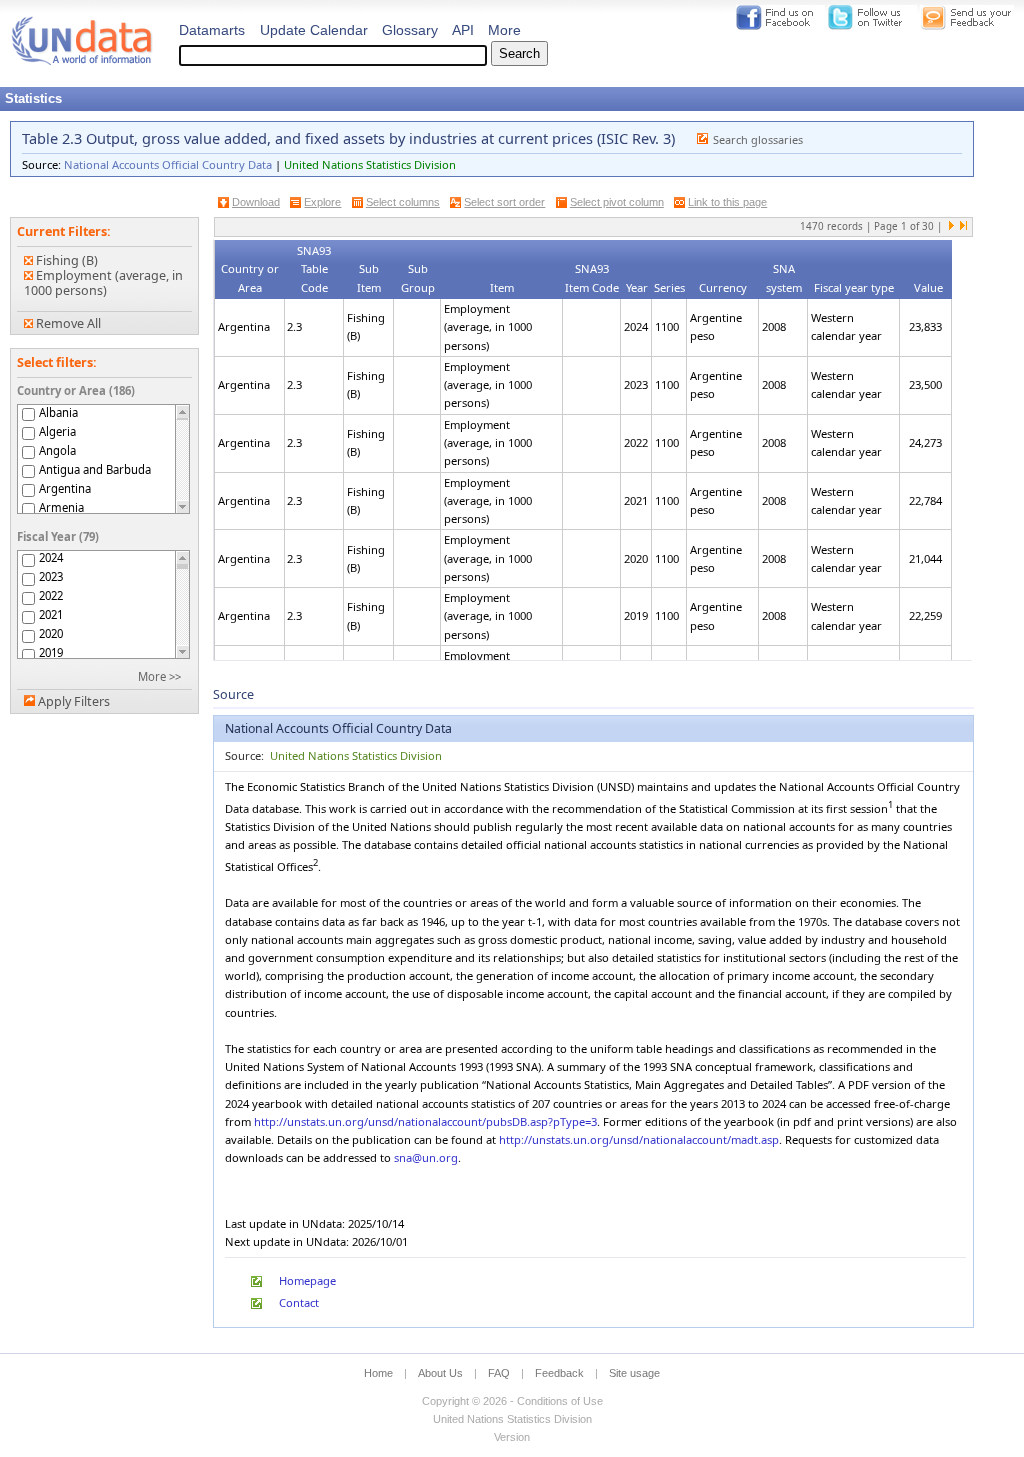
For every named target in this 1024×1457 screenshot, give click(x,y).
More (504, 30)
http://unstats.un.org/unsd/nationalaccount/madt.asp (639, 1139)
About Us (440, 1373)
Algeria (57, 431)
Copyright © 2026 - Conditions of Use (512, 1401)
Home (378, 1373)
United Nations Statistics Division (370, 164)
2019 (51, 653)
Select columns (403, 202)
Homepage (307, 1280)
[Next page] (952, 227)
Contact (299, 1302)
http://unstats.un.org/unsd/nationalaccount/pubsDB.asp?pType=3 (425, 1121)
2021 (51, 615)
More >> (159, 676)
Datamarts (212, 30)
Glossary (410, 30)
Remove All (67, 323)
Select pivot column (617, 202)
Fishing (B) (65, 260)
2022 (51, 596)
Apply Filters (74, 701)
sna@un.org (426, 1157)
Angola (57, 450)
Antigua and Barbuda (95, 469)
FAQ (499, 1373)
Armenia (61, 507)
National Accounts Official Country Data (168, 164)
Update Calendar (314, 30)
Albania (58, 412)
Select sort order (504, 202)
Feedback (559, 1373)
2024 (51, 558)
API (463, 30)
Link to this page (727, 202)
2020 (51, 634)
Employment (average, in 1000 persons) (103, 283)
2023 (51, 577)
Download (256, 202)
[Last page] (963, 227)
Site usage (634, 1373)
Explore (322, 202)
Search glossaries (758, 139)
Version (512, 1437)
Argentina (65, 488)
